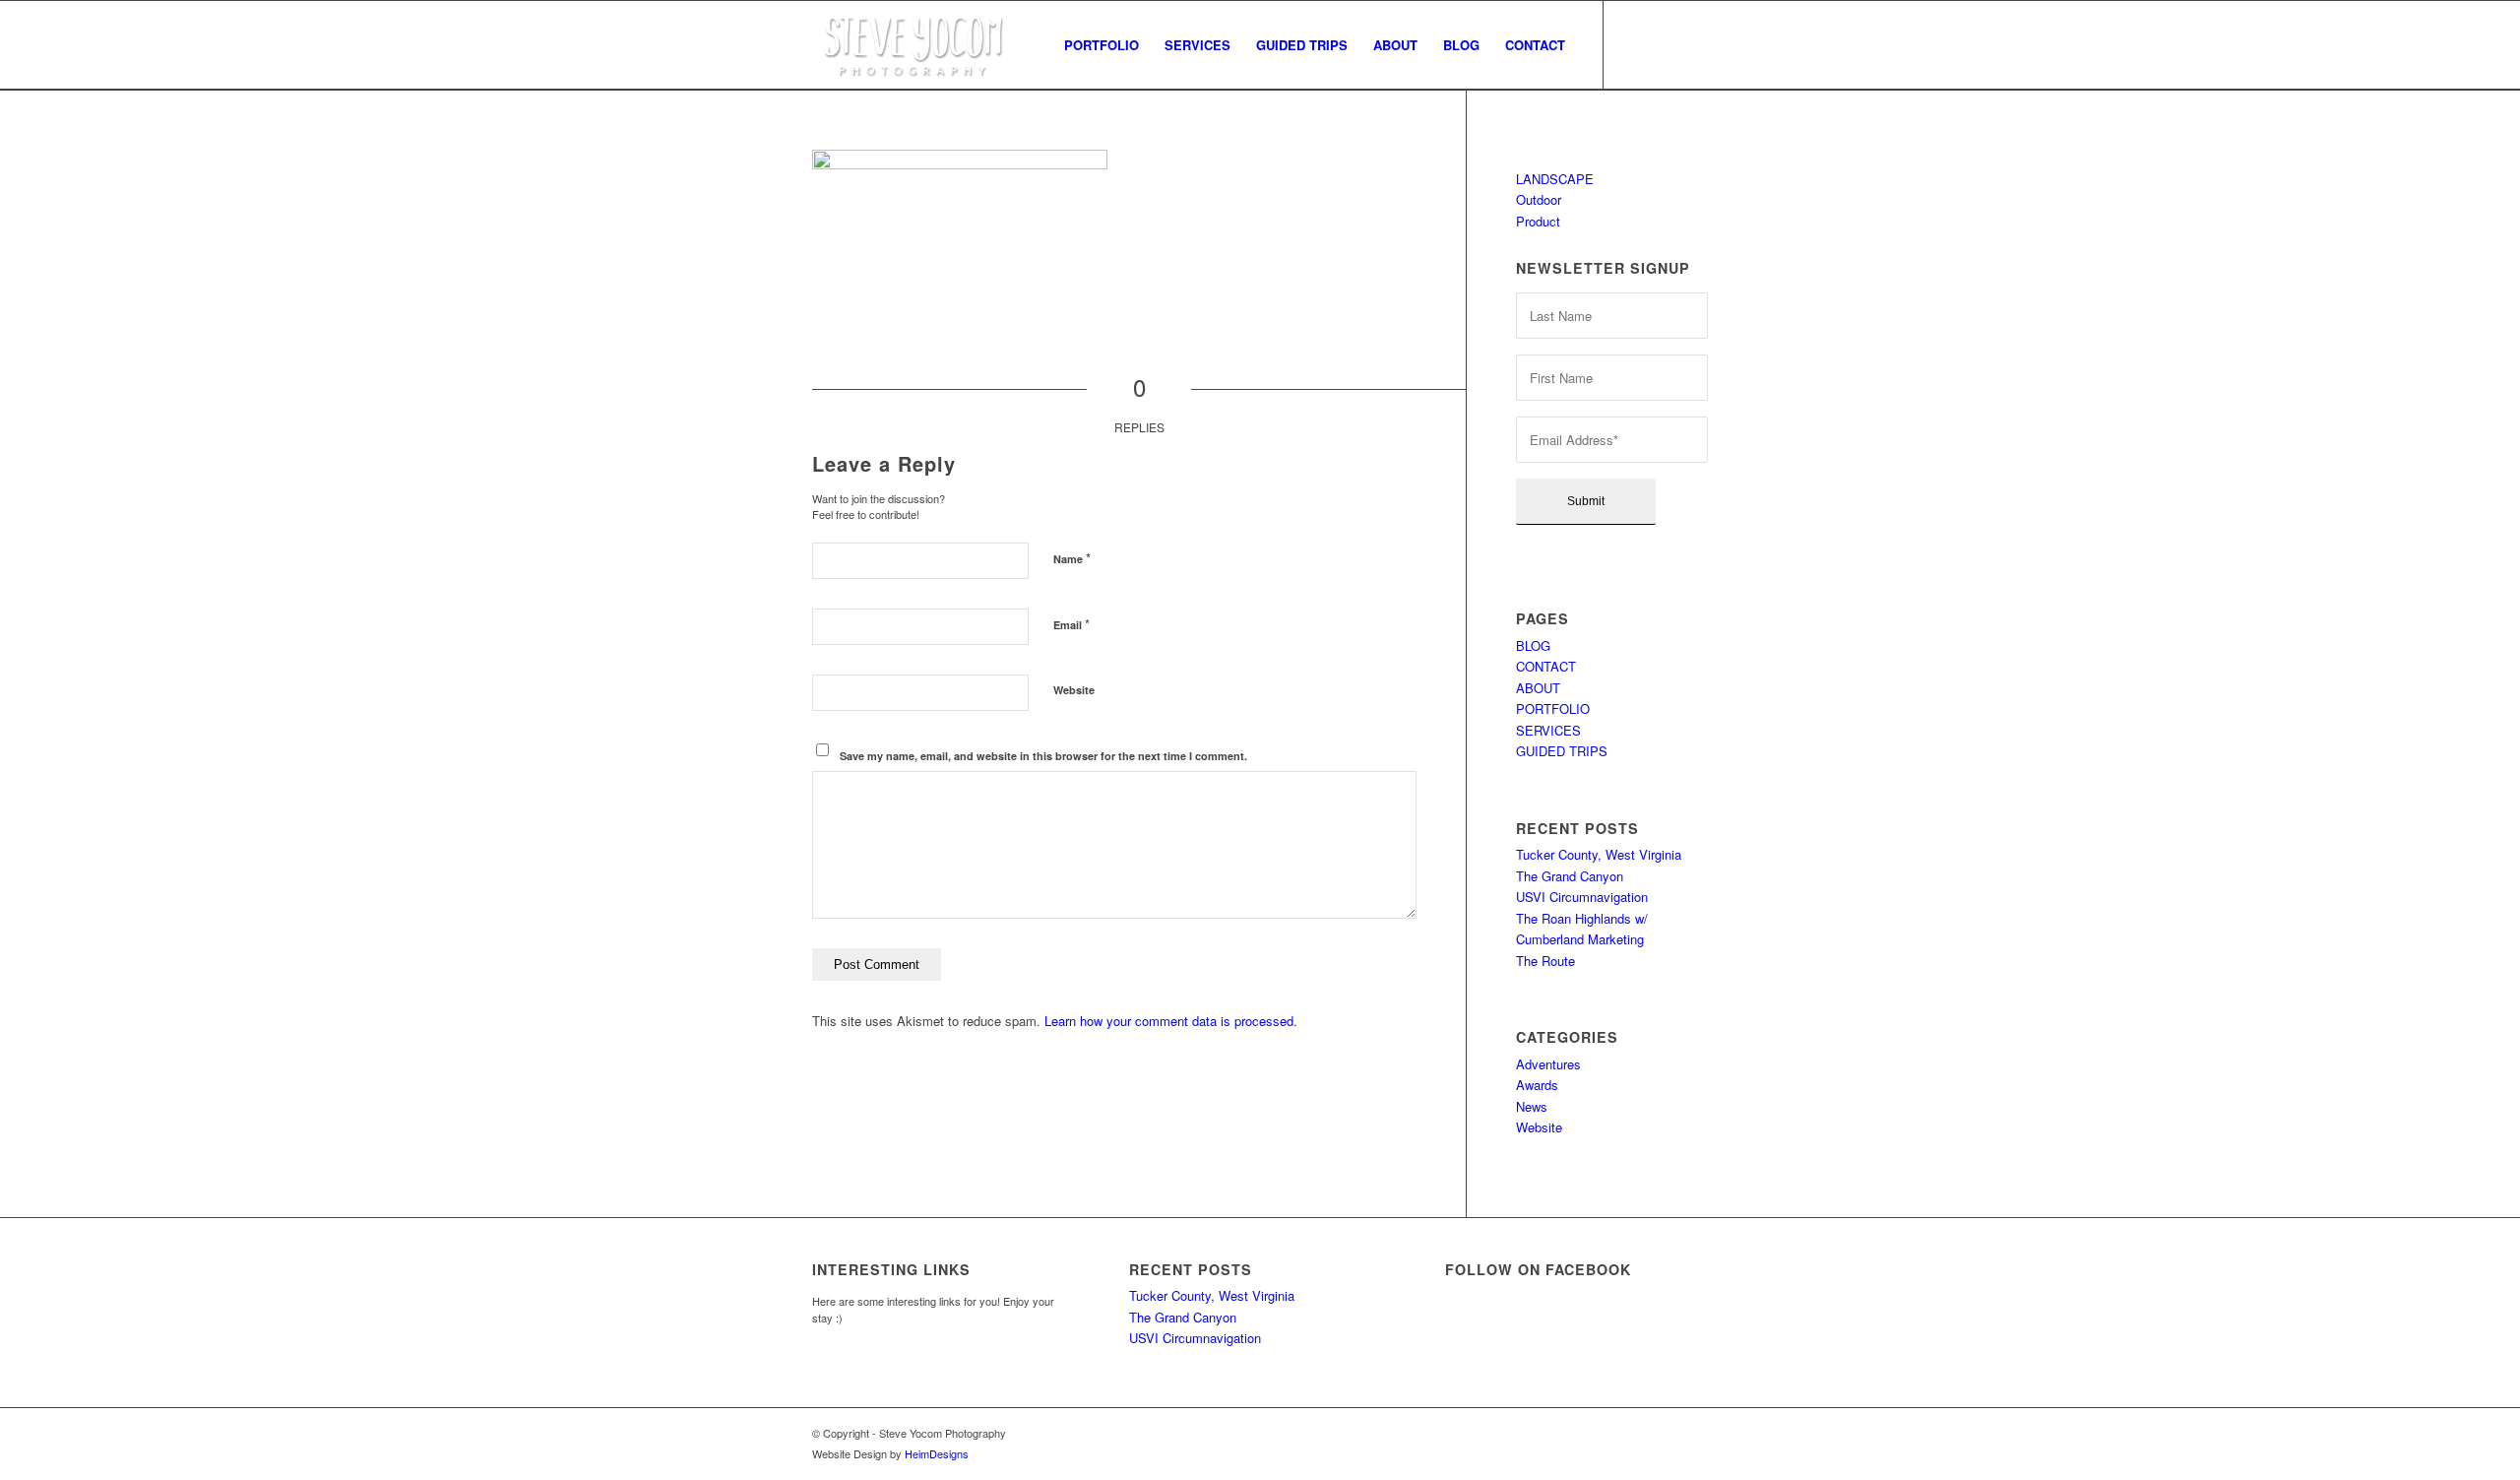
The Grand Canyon (1570, 876)
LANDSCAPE (1555, 179)
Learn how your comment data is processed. (1171, 1021)
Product (1538, 221)
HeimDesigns (937, 1453)
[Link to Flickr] (1693, 44)
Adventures (1548, 1064)
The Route (1545, 961)
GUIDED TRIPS (1562, 751)
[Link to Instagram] (1664, 44)
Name (1072, 558)
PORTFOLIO (1553, 708)
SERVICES (1548, 730)
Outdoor (1539, 199)
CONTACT (1546, 666)
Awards (1537, 1085)
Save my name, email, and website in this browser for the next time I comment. (1043, 756)
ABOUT (1538, 688)
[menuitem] (1102, 45)
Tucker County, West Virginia (1599, 854)
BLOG (1533, 645)
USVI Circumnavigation (1582, 897)
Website (1074, 690)
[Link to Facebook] (1634, 44)
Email (1071, 624)
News (1532, 1106)
